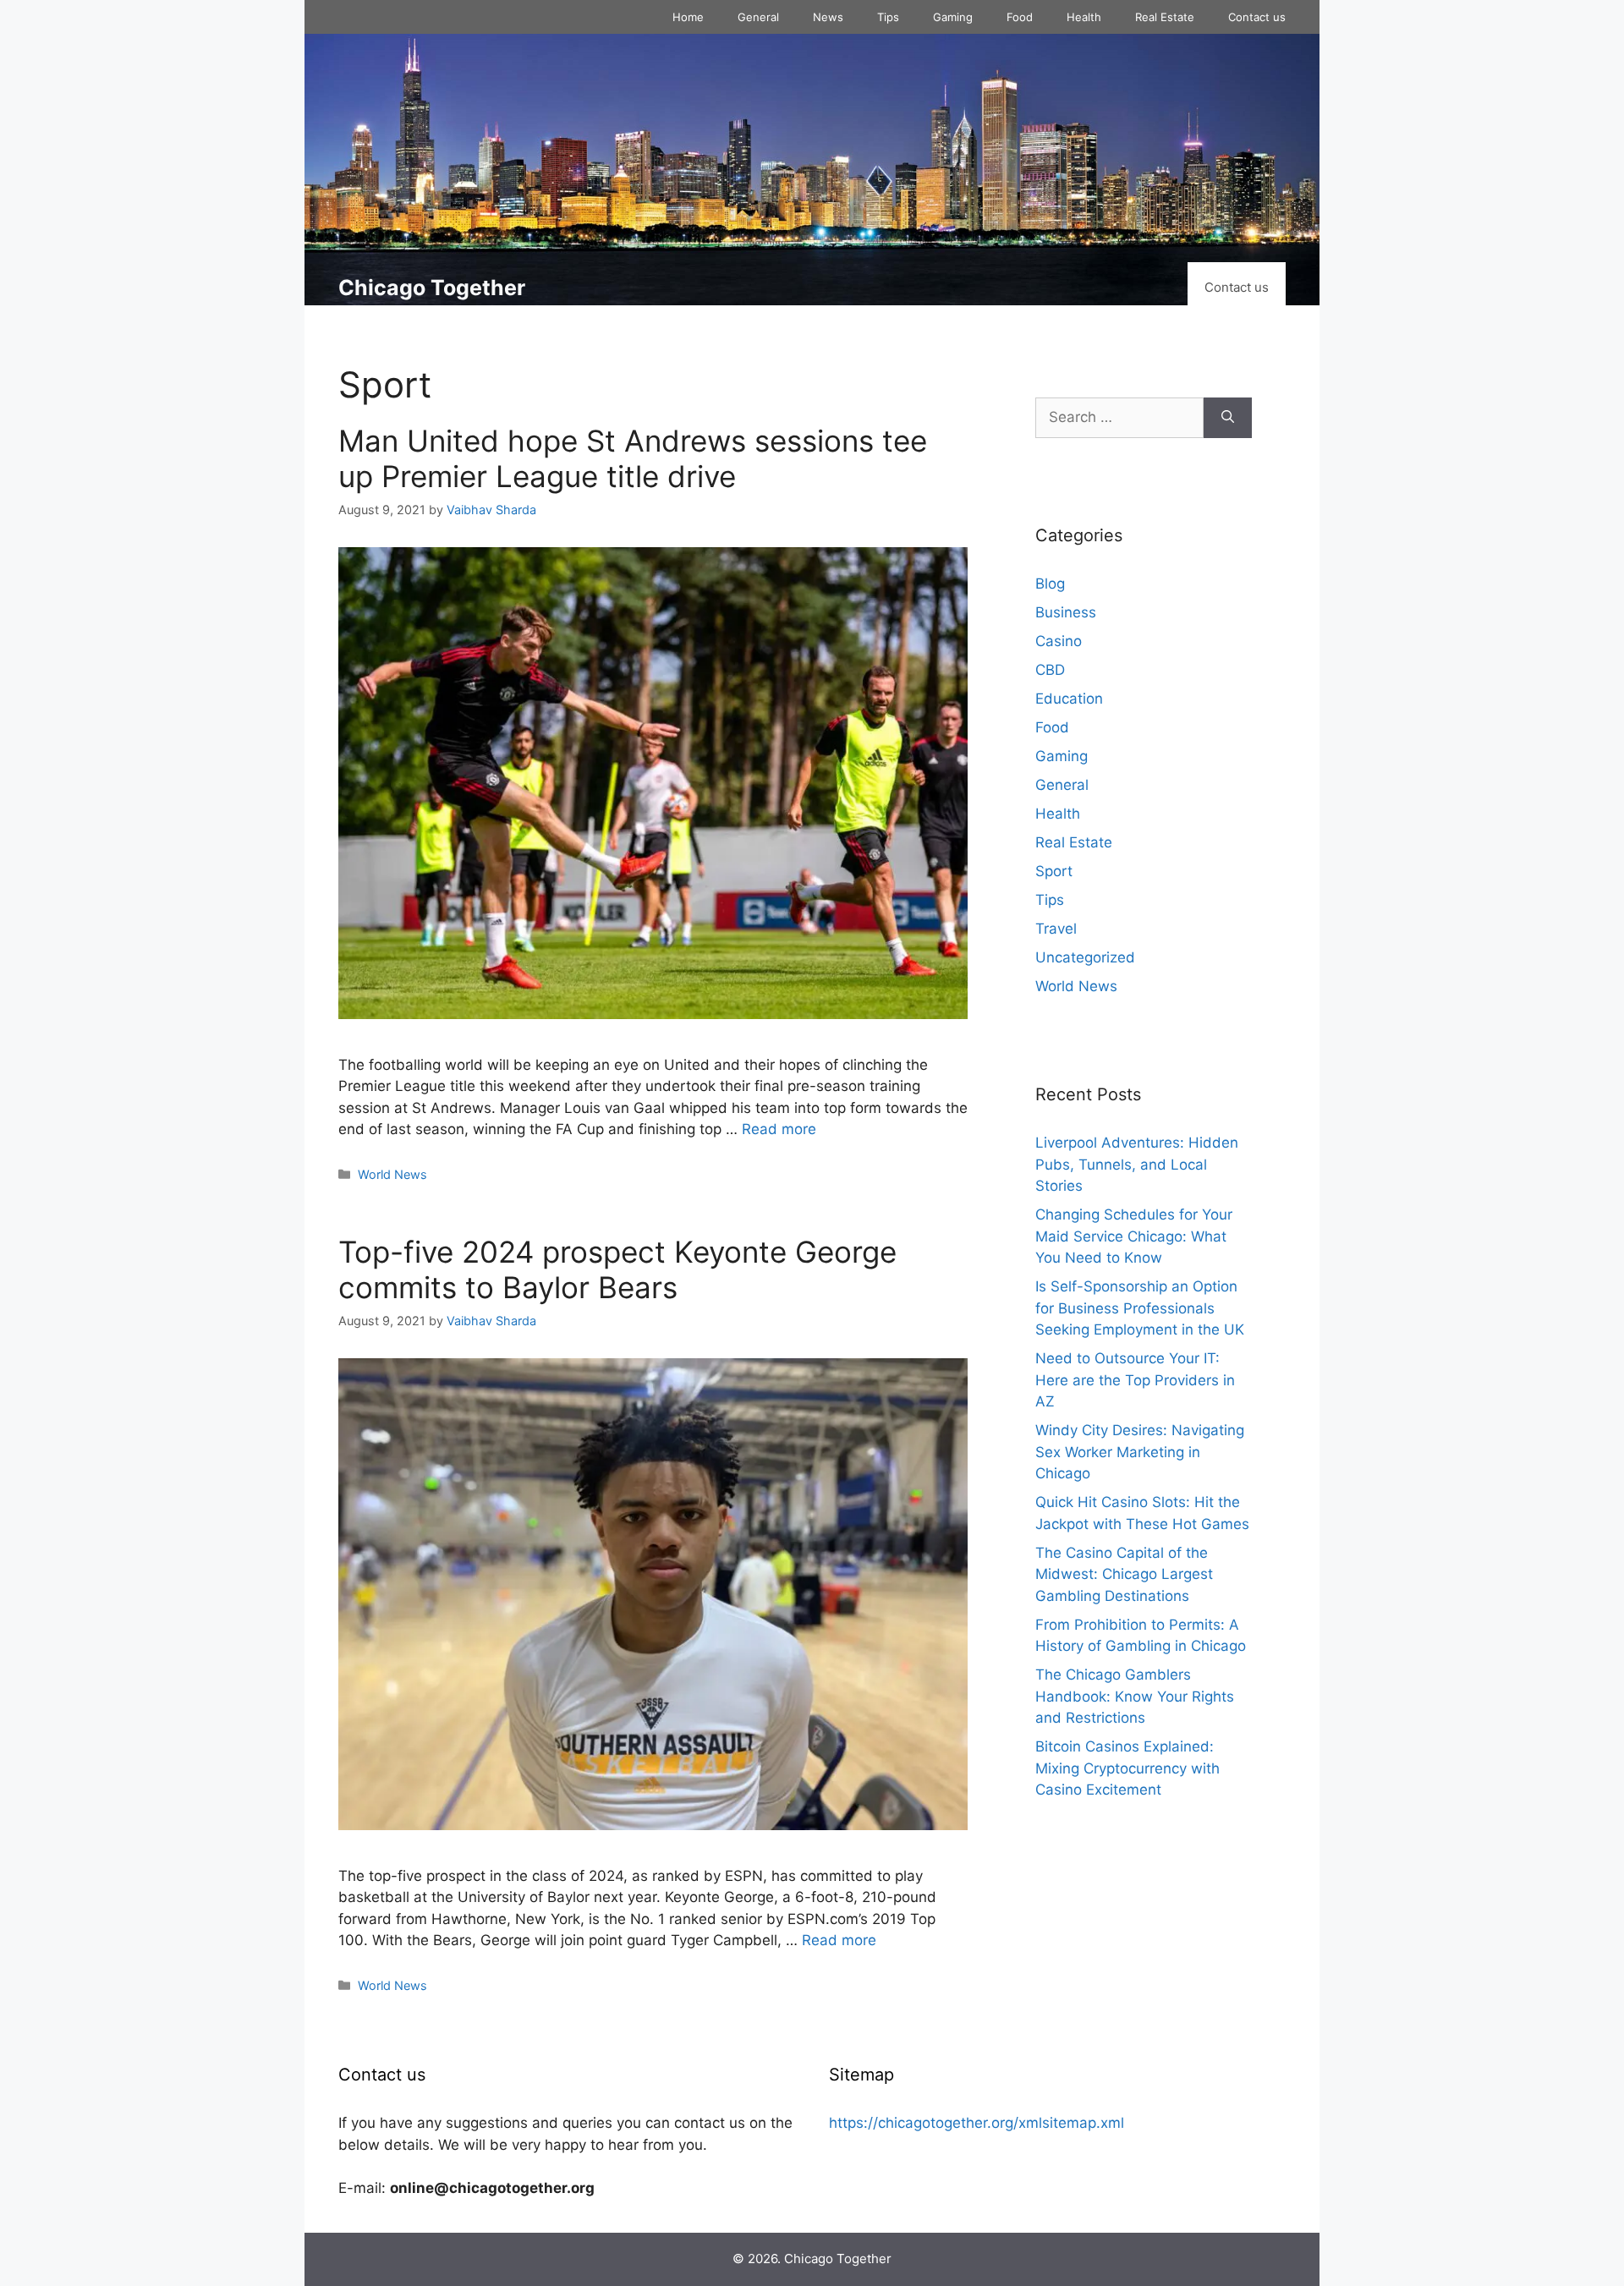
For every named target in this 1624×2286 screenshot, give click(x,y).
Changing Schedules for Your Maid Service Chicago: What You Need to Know (1134, 1236)
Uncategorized (1085, 957)
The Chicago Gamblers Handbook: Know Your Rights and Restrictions (1135, 1696)
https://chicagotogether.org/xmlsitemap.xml (977, 2123)
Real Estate (1165, 17)
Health (1084, 17)
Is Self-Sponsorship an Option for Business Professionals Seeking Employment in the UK (1140, 1308)
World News (392, 1174)
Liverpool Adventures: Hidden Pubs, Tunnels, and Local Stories (1137, 1164)
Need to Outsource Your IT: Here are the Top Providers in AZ (1135, 1380)
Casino (1059, 641)
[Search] (1228, 418)
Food (1020, 17)
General (758, 17)
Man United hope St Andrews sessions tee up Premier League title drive (633, 458)
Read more (779, 1129)
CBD (1050, 670)
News (828, 17)
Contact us (1257, 17)
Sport (1054, 871)
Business (1066, 612)
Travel (1056, 929)
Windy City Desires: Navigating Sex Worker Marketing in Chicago (1140, 1452)
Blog (1050, 584)
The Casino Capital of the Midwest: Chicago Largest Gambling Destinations (1124, 1574)
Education (1069, 699)
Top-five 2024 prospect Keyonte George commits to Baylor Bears (617, 1269)
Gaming (953, 17)
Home (688, 17)
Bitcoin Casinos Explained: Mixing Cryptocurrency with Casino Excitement (1127, 1768)
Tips (888, 17)
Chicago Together (432, 288)
